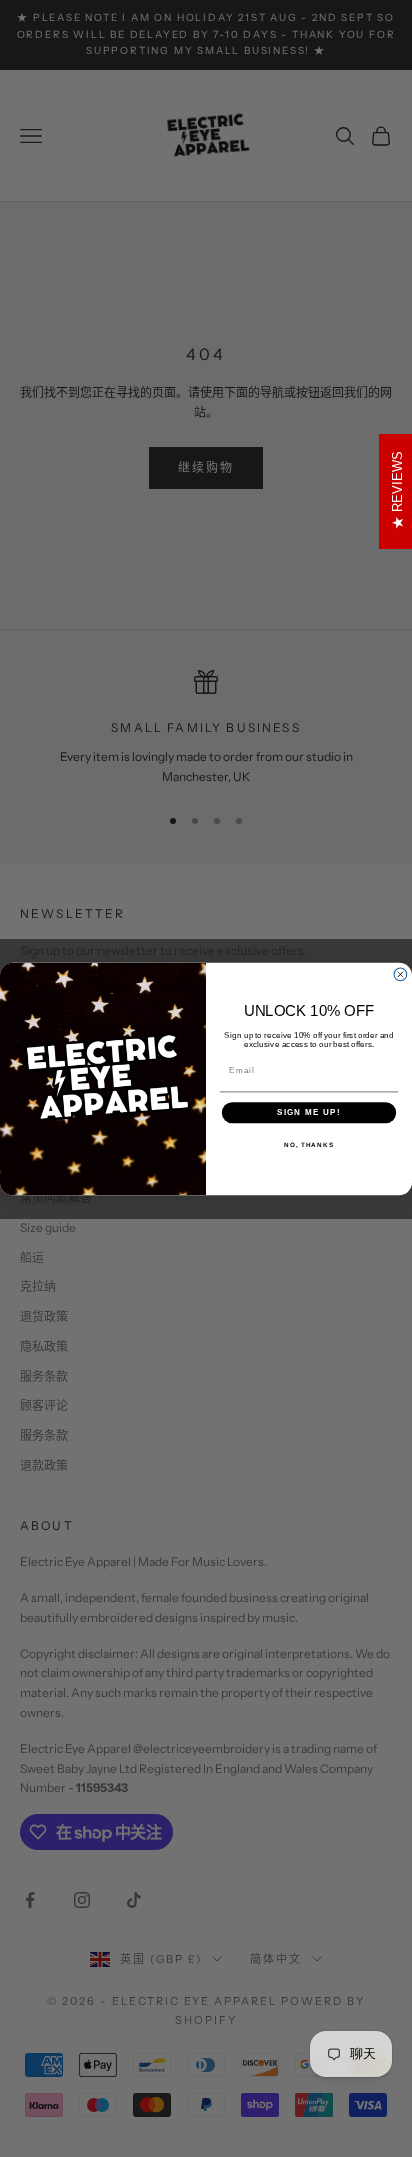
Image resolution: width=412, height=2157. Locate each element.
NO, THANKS (309, 1143)
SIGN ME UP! (309, 1112)
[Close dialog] (400, 974)
